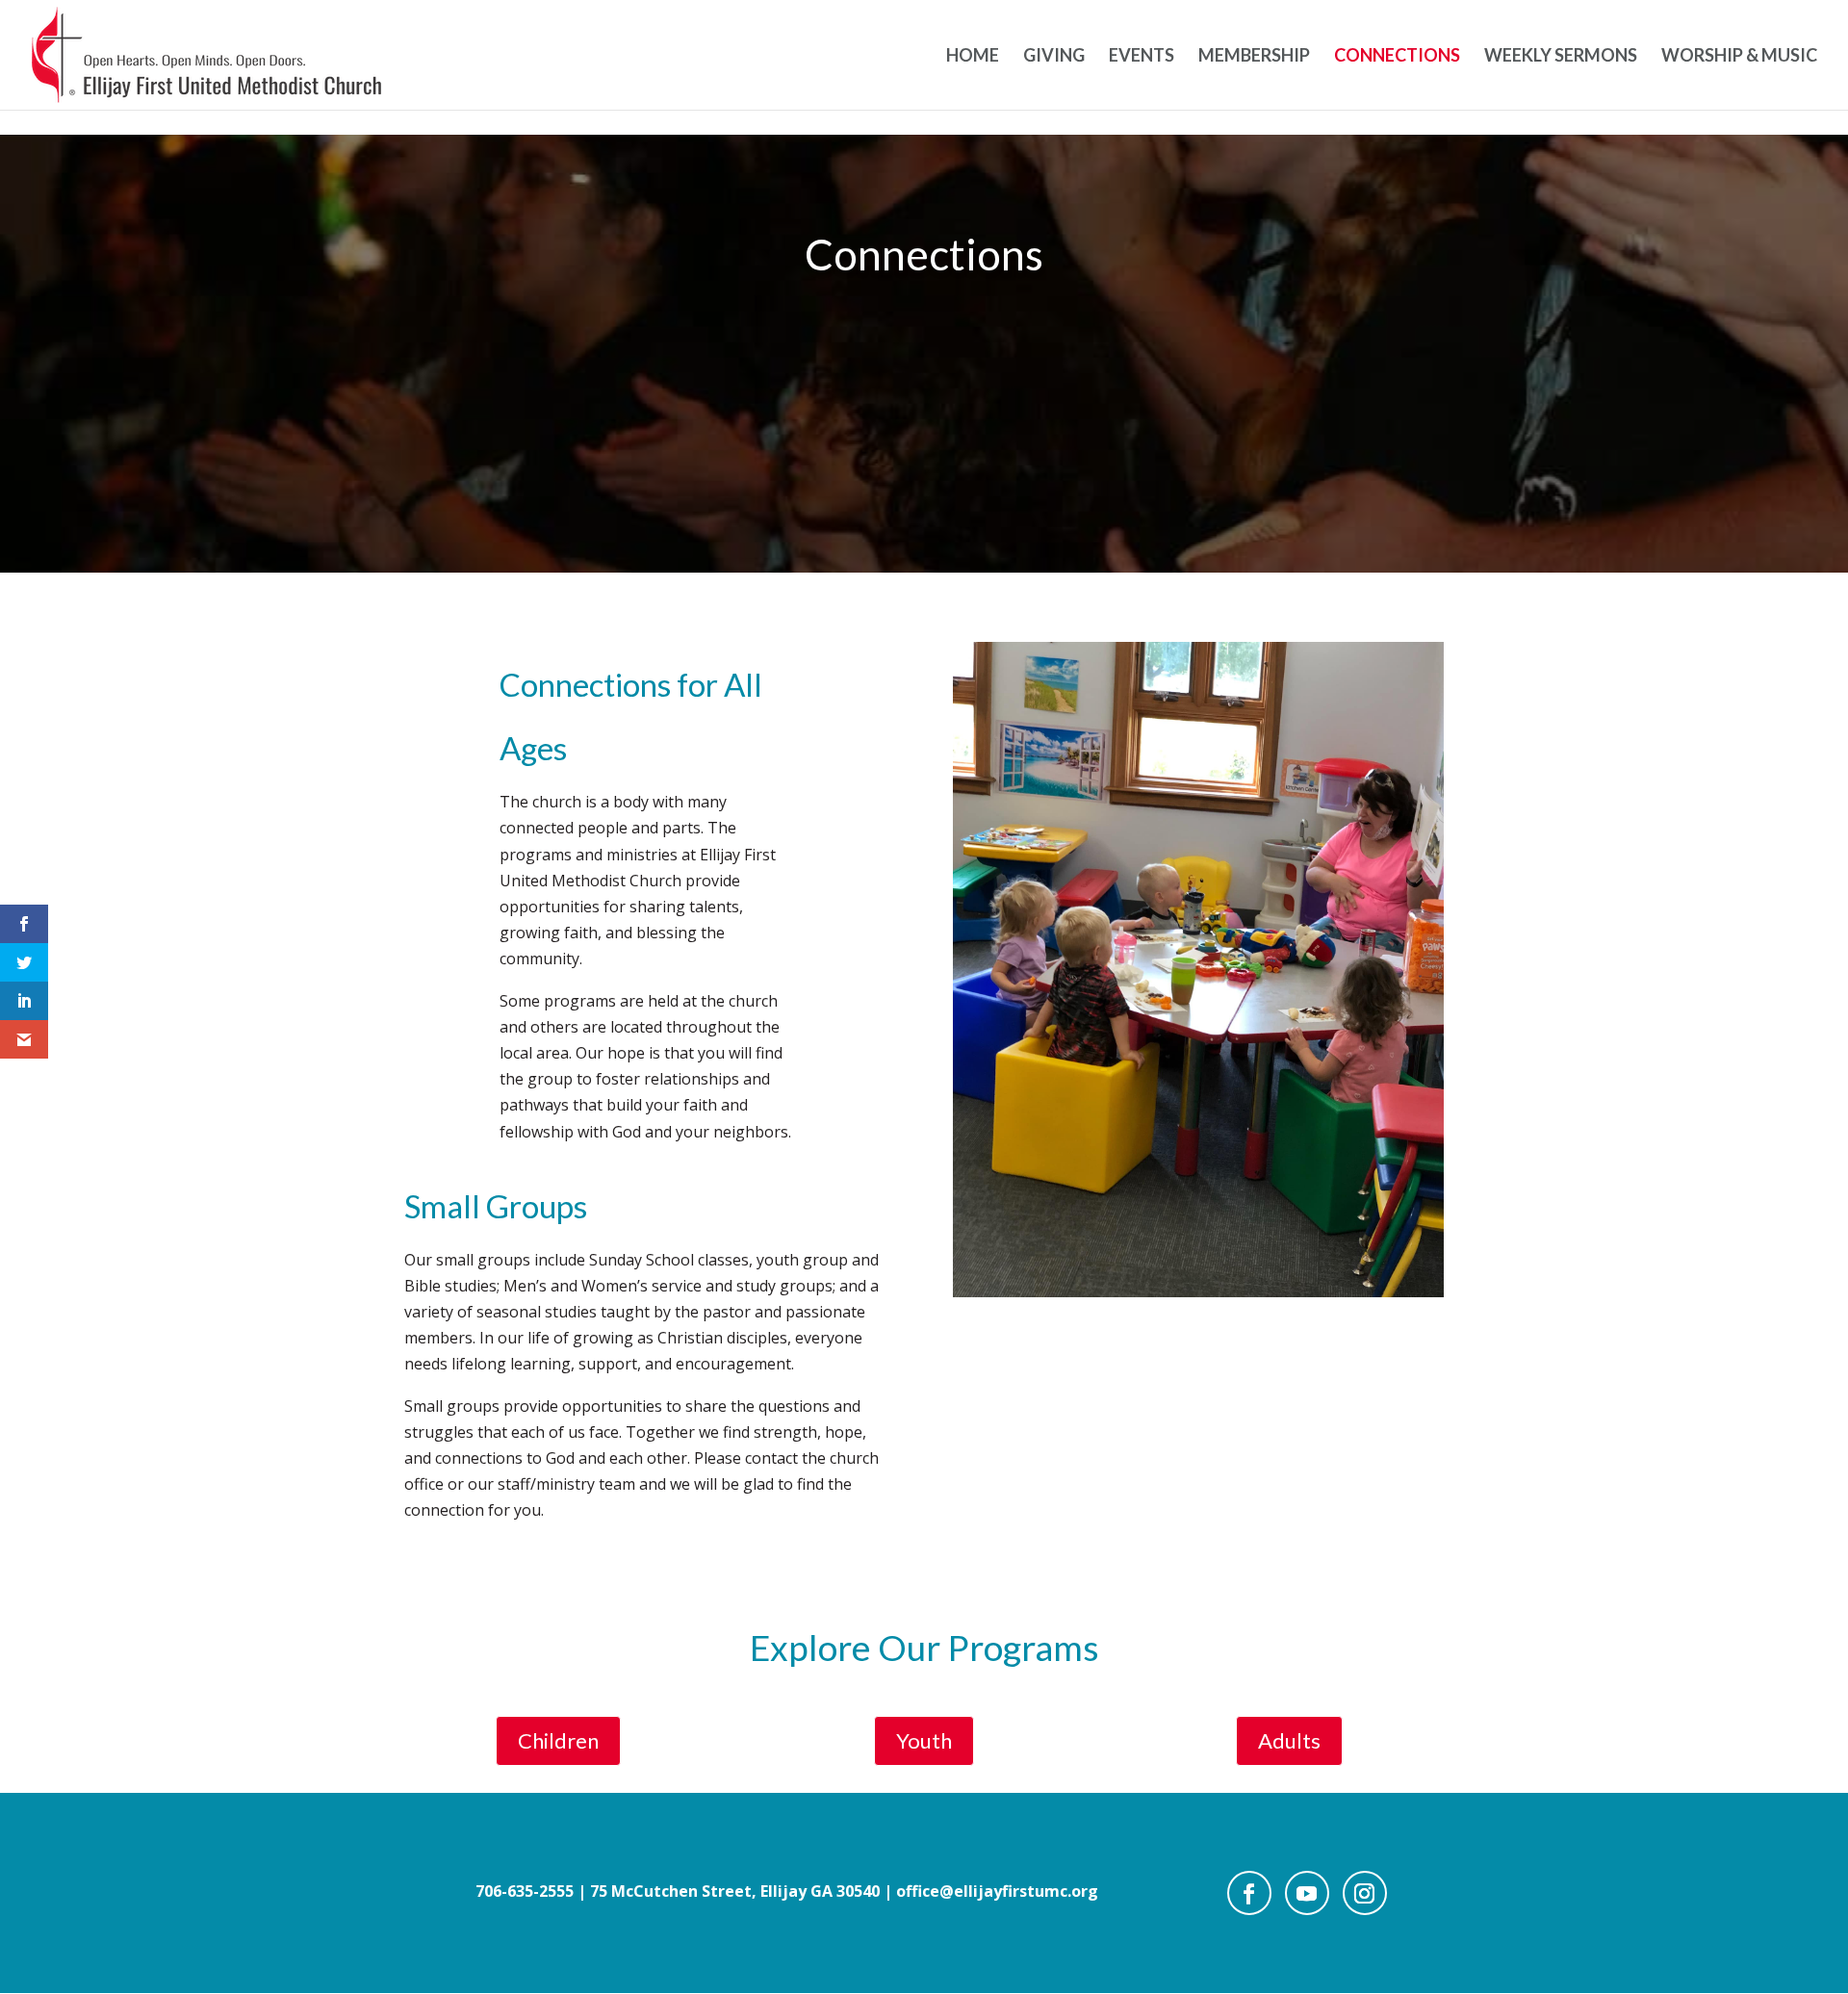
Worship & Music (1739, 57)
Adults (1289, 1740)
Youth (924, 1740)
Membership (1254, 57)
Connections (1397, 57)
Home (973, 57)
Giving (1054, 57)
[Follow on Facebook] (1249, 1893)
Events (1142, 57)
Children (558, 1740)
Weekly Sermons (1561, 57)
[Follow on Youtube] (1307, 1893)
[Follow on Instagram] (1365, 1893)
